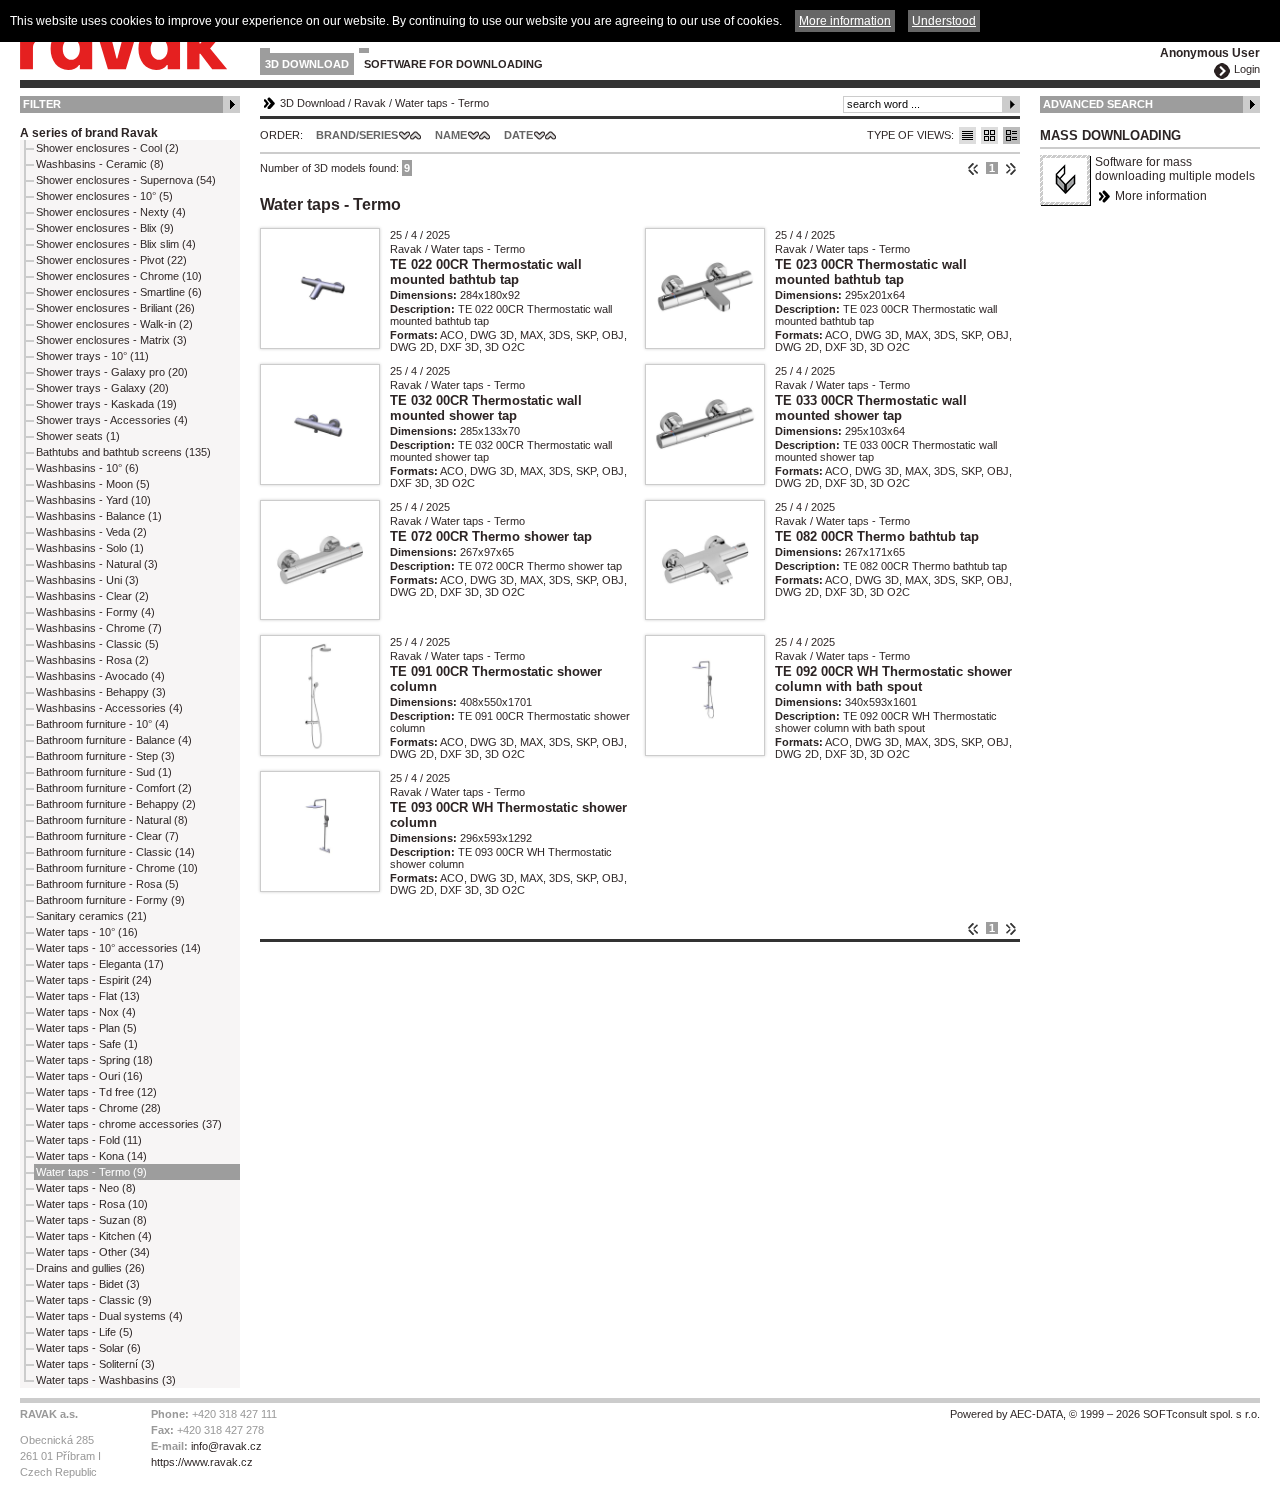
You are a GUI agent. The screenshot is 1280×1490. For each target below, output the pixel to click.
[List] (967, 135)
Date (518, 135)
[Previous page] (973, 168)
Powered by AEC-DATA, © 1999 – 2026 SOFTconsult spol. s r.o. (1105, 1414)
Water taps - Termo (442, 103)
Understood (944, 21)
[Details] (1011, 135)
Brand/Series (357, 135)
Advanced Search (1098, 104)
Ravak (370, 103)
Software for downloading (453, 64)
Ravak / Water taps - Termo (457, 249)
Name (451, 135)
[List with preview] (989, 135)
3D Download (307, 64)
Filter (42, 104)
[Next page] (1010, 168)
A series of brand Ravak (89, 133)
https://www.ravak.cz (202, 1462)
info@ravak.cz (226, 1446)
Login (1247, 69)
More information (1161, 196)
